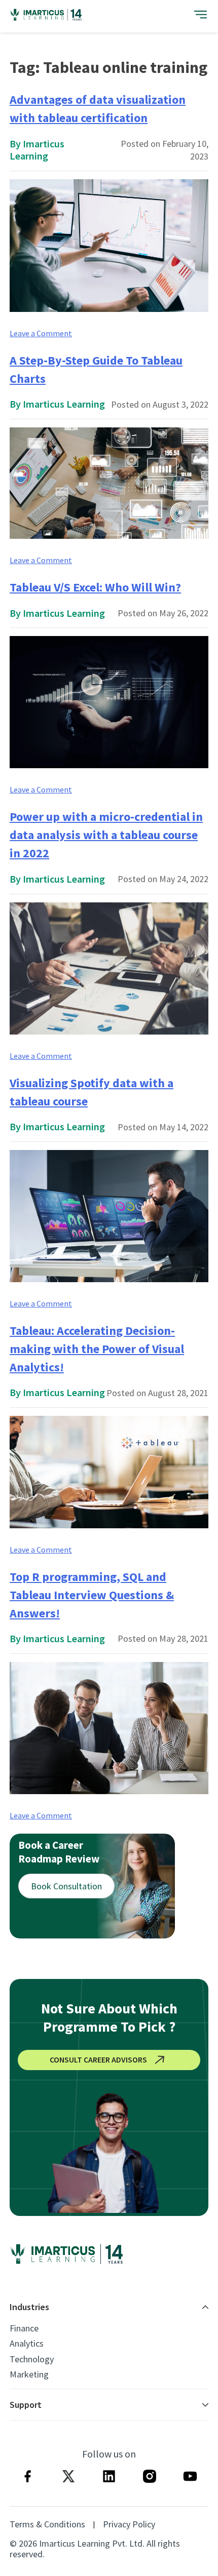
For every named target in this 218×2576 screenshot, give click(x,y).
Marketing (29, 2374)
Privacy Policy (129, 2524)
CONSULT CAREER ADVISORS (98, 2059)
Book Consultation (66, 1886)
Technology (32, 2359)
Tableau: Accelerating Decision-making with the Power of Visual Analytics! (97, 1349)
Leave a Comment (41, 333)
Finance (24, 2328)
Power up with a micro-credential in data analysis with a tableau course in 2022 (106, 835)
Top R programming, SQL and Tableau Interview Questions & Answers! (92, 1595)
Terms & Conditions (47, 2524)
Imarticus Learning (37, 150)
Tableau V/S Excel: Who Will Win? (95, 587)
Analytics (27, 2344)
